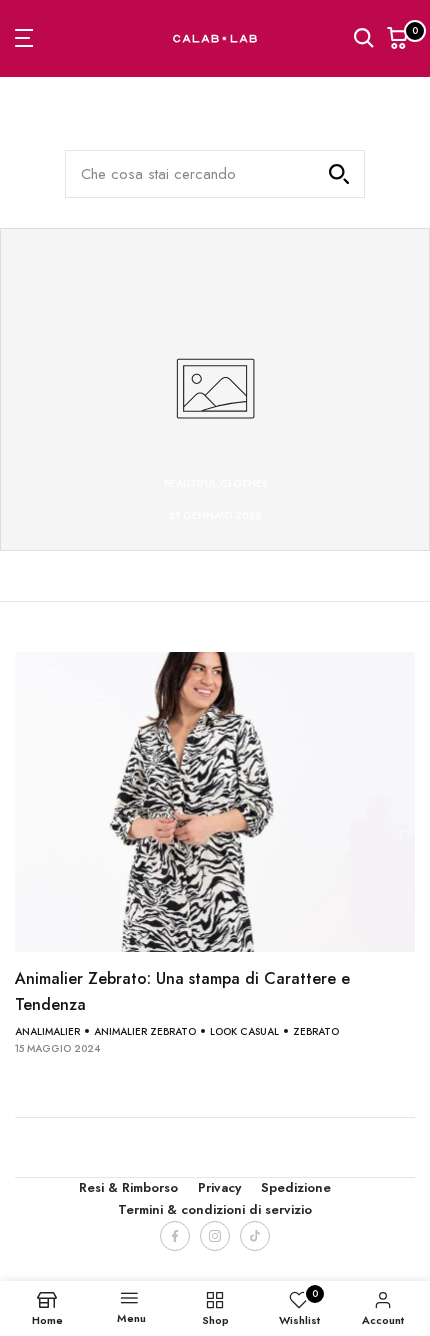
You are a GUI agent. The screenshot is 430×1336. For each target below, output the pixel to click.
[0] (398, 38)
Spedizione (296, 1187)
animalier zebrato (145, 1031)
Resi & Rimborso (128, 1187)
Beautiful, (192, 483)
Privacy (219, 1187)
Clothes (243, 483)
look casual (244, 1031)
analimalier (47, 1031)
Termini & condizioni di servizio (215, 1209)
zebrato (316, 1031)
